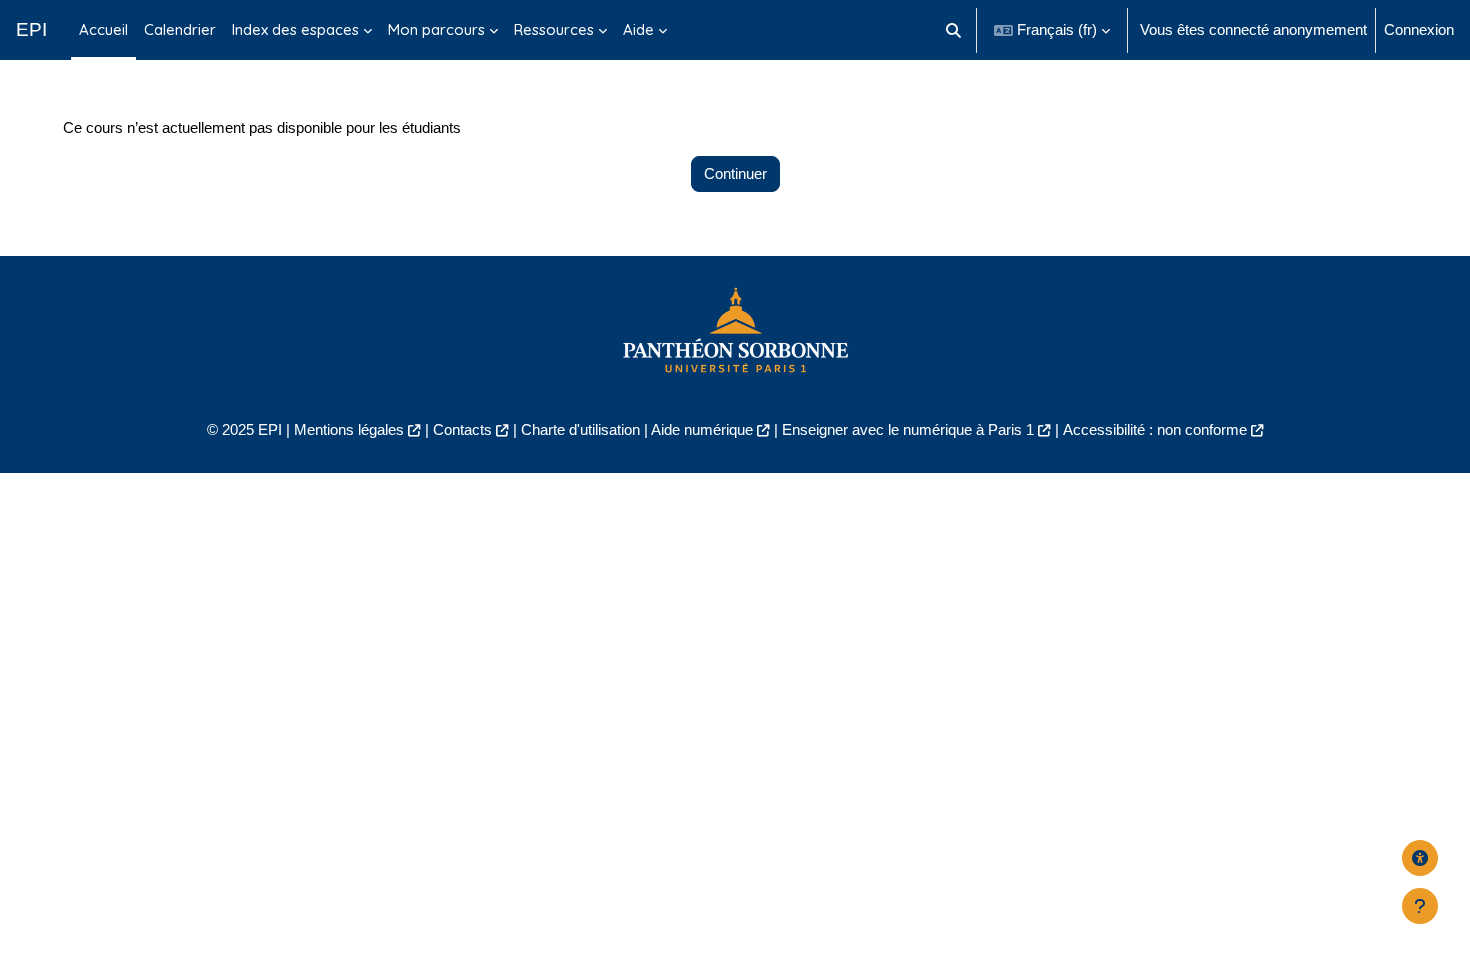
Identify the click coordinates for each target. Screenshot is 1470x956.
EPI (31, 29)
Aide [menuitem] (638, 29)
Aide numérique (702, 429)
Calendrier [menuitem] (180, 29)
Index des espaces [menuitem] (295, 29)
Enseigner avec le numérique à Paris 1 (908, 429)
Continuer (735, 173)
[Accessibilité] (1420, 858)
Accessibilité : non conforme (1155, 429)
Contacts (462, 429)
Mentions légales (349, 429)
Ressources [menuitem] (554, 29)
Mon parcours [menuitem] (436, 29)
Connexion (1419, 29)
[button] (954, 30)
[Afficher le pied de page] (1420, 906)
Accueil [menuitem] (103, 29)
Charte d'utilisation (580, 429)
